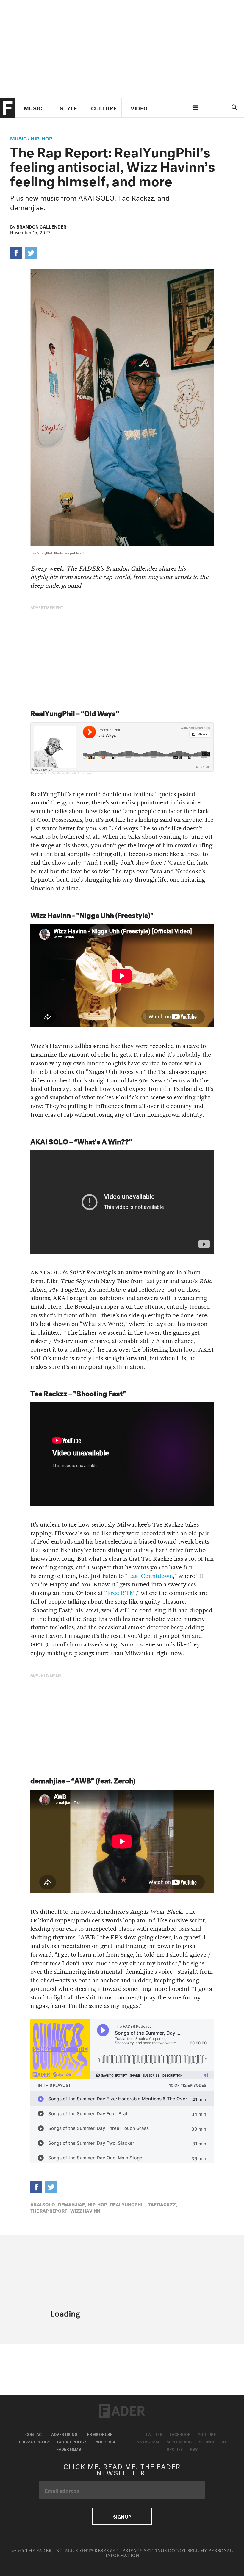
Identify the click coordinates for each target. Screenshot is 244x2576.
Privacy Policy (35, 2441)
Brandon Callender (41, 226)
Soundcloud (212, 2441)
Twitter (154, 2434)
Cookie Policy (72, 2441)
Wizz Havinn (85, 2210)
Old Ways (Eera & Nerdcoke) (71, 773)
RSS (194, 2449)
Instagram (147, 2441)
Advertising (64, 2434)
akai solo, (43, 2204)
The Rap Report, (49, 2210)
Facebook (180, 2434)
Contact (35, 2434)
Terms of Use (99, 2434)
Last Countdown (150, 1576)
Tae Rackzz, (162, 2204)
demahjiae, (72, 2204)
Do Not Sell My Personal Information (169, 2553)
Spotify (175, 2449)
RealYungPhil (40, 773)
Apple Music (179, 2441)
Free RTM (121, 1593)
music (18, 138)
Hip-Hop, (98, 2204)
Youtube (207, 2434)
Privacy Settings (144, 2551)
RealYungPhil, (128, 2204)
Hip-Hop (42, 138)
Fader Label (106, 2441)
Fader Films (69, 2449)
